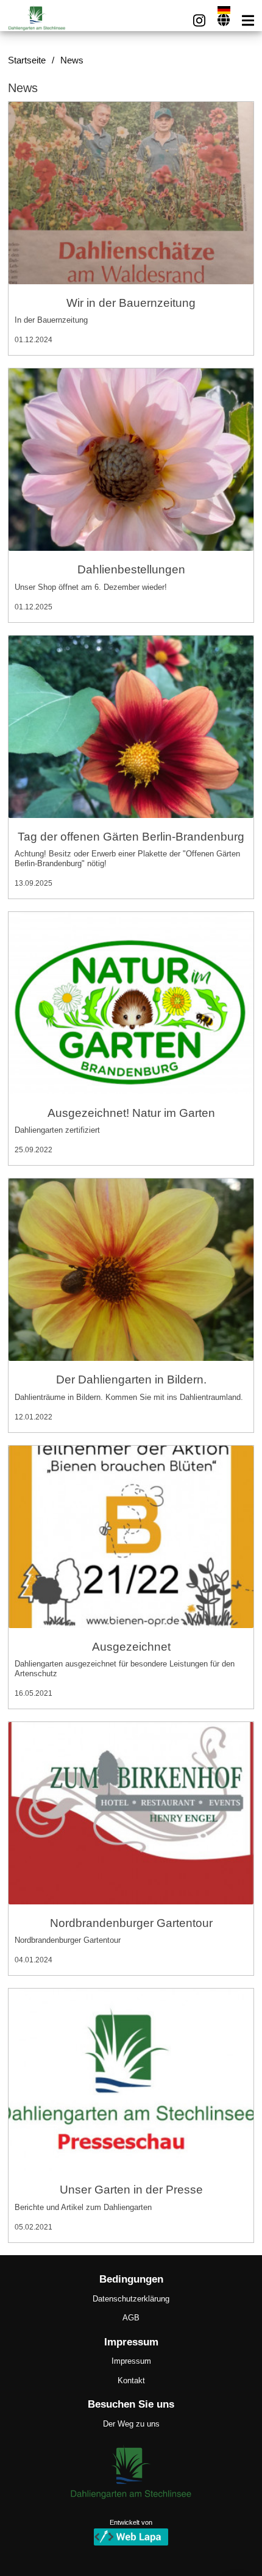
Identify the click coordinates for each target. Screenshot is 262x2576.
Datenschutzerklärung (131, 2299)
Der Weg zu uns (131, 2424)
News (72, 60)
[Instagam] (199, 20)
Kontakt (131, 2380)
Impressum (131, 2361)
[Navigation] (248, 20)
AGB (131, 2318)
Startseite (27, 60)
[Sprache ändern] (224, 20)
